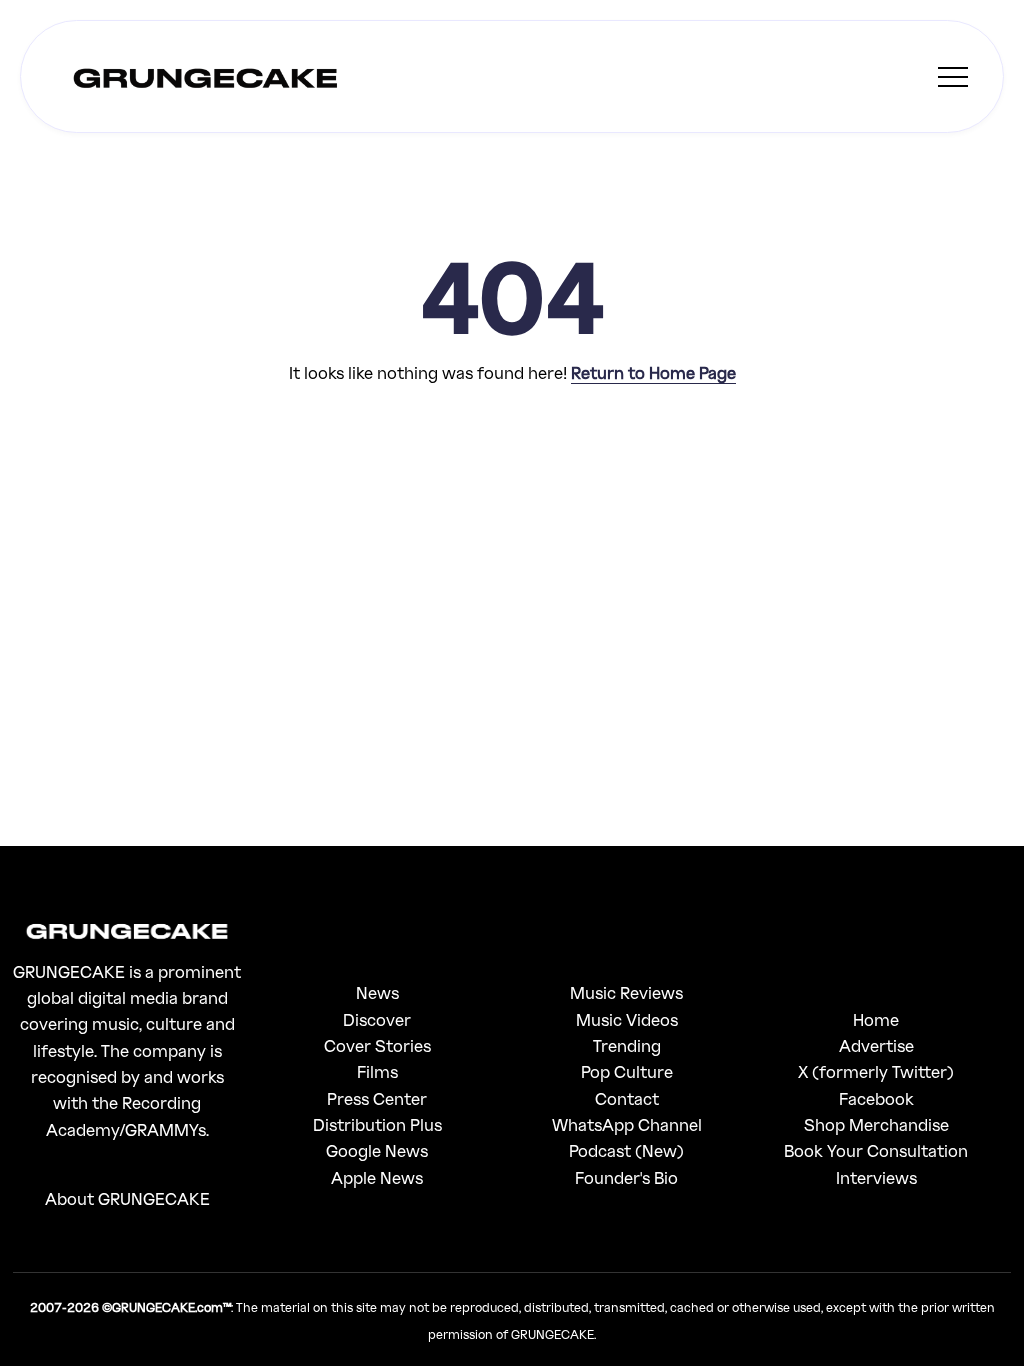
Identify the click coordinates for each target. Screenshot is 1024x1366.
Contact (627, 1098)
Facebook (876, 1098)
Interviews (876, 1177)
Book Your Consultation (876, 1150)
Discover (377, 1019)
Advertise (876, 1045)
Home (876, 1019)
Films (377, 1071)
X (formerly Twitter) (876, 1071)
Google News (377, 1150)
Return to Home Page (653, 372)
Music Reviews (626, 992)
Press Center (377, 1098)
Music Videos (627, 1019)
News (377, 992)
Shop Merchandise (876, 1124)
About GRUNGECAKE (127, 1198)
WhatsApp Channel (627, 1124)
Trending (627, 1045)
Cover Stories (377, 1045)
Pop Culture (627, 1071)
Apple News (377, 1177)
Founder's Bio (626, 1177)
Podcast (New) (626, 1150)
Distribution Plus (377, 1124)
